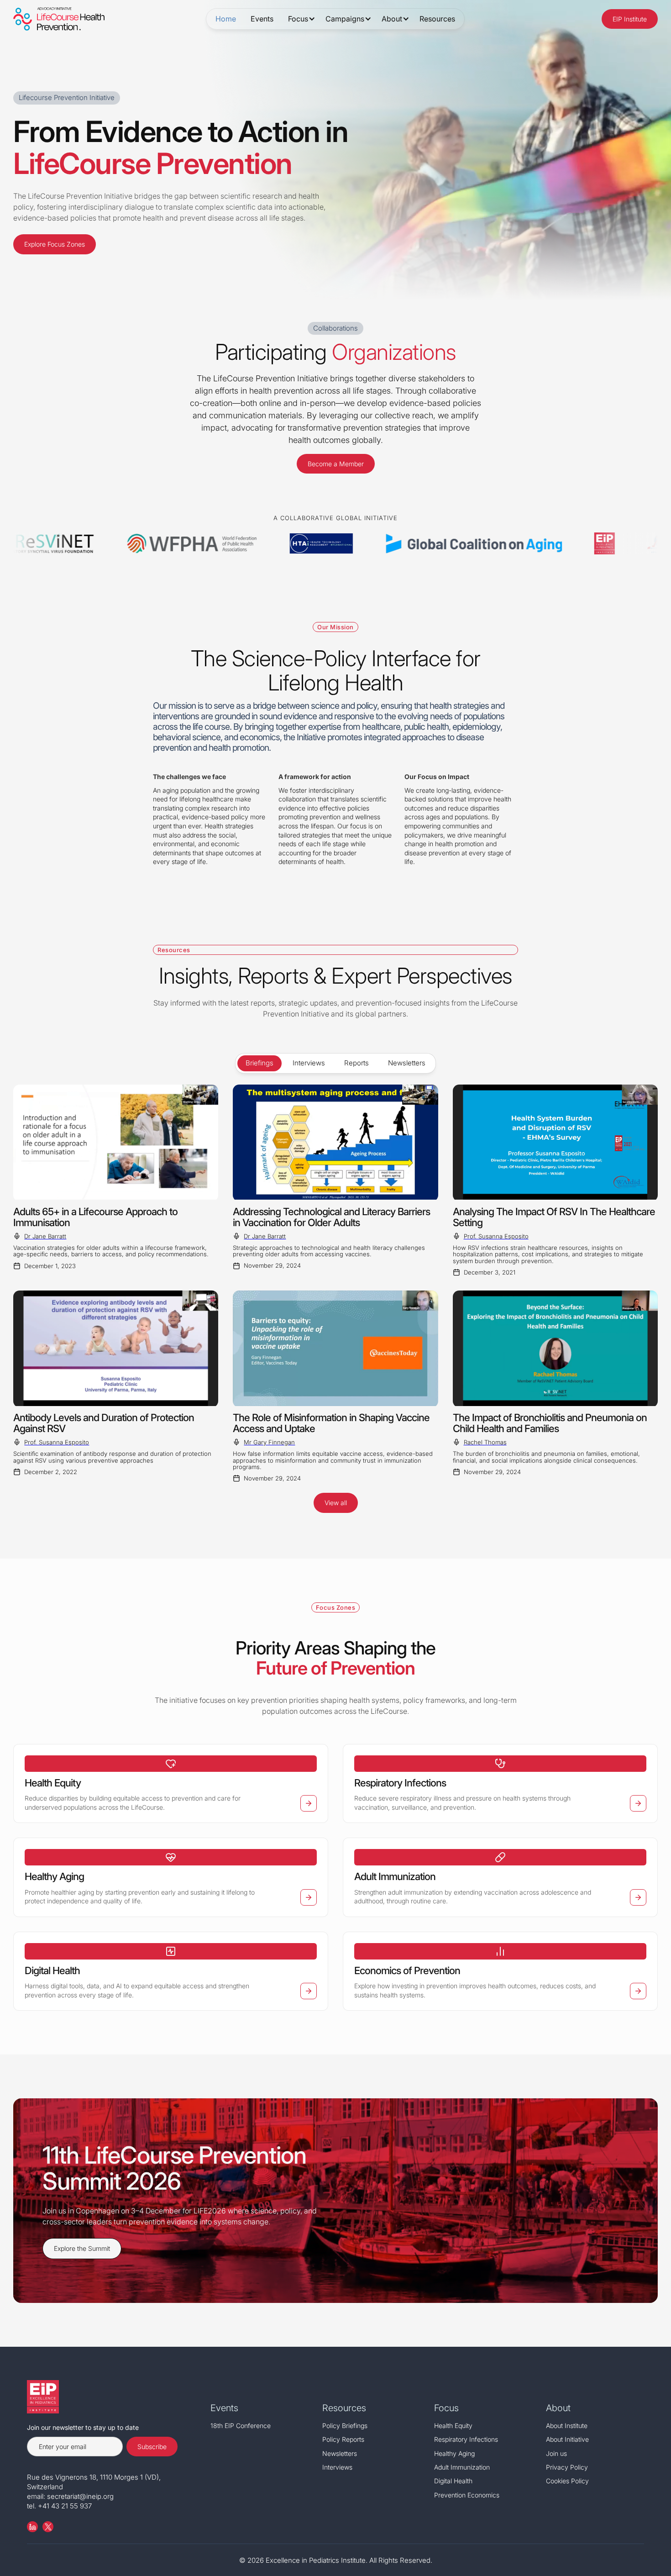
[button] (299, 19)
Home (226, 19)
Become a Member (336, 464)
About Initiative (567, 2439)
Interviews (337, 2467)
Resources (437, 19)
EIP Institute (630, 19)
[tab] (259, 1063)
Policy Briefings (345, 2426)
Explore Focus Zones (55, 244)
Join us (556, 2453)
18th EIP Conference (241, 2426)
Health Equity (453, 2426)
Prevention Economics (467, 2495)
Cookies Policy (567, 2481)
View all (336, 1503)
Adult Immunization (462, 2467)
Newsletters (340, 2453)
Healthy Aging (454, 2453)
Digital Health (453, 2481)
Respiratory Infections (466, 2439)
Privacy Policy (567, 2467)
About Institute (567, 2426)
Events (262, 19)
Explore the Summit (82, 2248)
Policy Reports (343, 2439)
